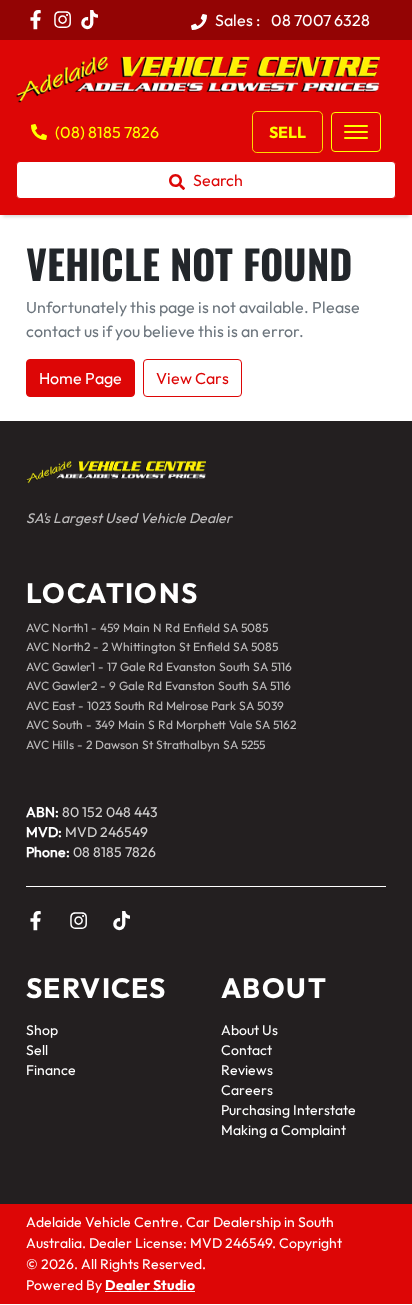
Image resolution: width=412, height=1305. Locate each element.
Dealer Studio (150, 1285)
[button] (356, 132)
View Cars (192, 378)
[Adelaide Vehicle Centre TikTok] (125, 920)
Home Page (80, 378)
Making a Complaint (283, 1130)
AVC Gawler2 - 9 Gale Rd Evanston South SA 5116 (158, 685)
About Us (249, 1030)
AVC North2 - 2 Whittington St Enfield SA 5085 (152, 646)
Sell (287, 132)
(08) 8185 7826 (107, 132)
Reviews (247, 1070)
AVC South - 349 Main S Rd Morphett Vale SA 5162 (161, 724)
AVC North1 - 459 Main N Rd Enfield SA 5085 (147, 627)
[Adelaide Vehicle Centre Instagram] (66, 19)
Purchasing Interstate (288, 1110)
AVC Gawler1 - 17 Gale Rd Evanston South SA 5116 (159, 666)
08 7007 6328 (319, 20)
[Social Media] (93, 19)
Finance (51, 1070)
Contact (246, 1050)
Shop (42, 1030)
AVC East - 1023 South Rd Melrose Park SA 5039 (155, 705)
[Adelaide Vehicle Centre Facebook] (39, 19)
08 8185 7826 (114, 852)
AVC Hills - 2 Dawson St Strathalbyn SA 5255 (145, 744)
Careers (247, 1090)
